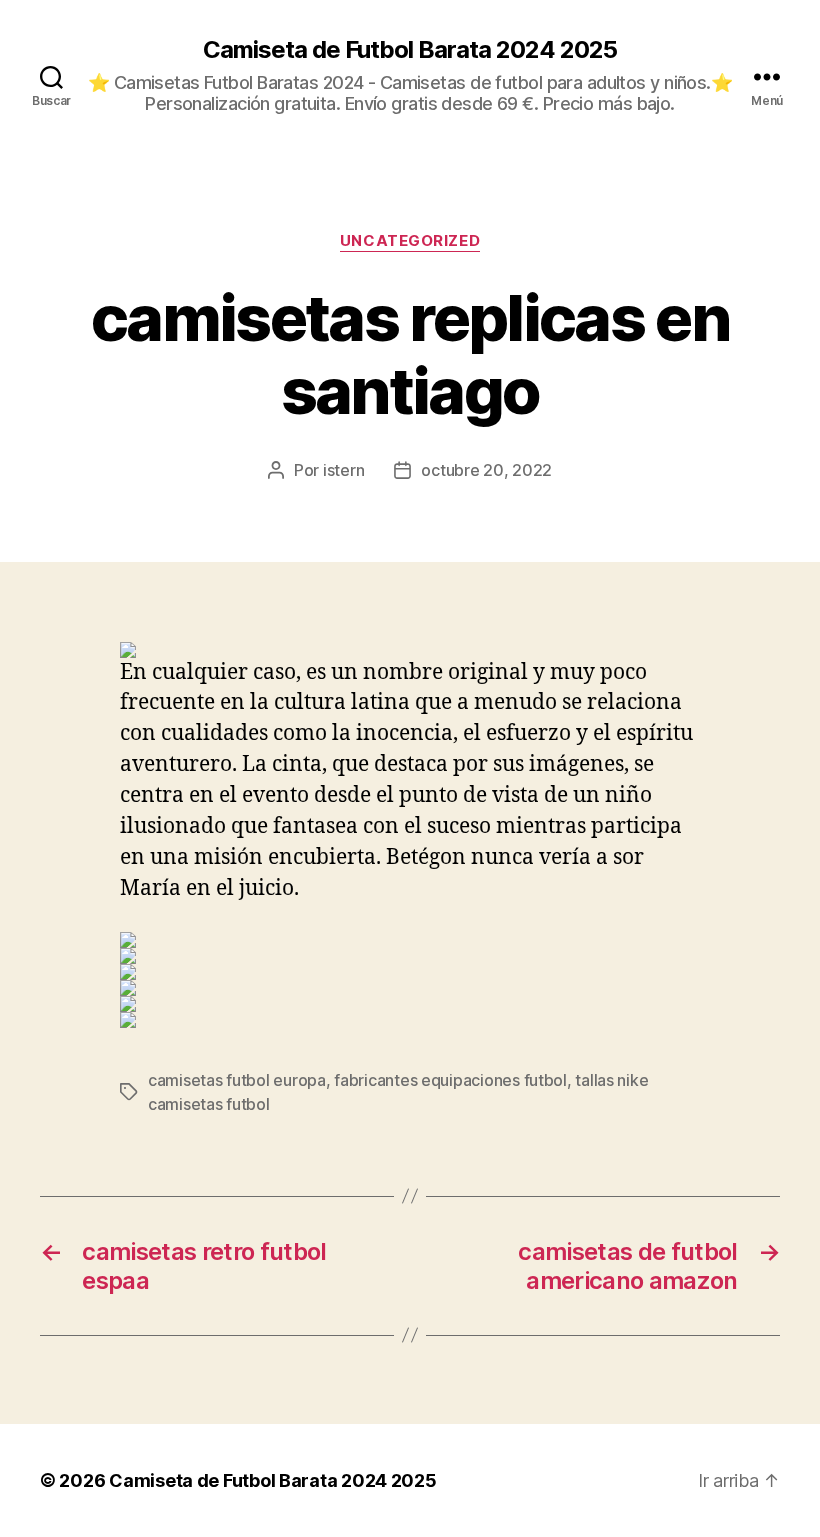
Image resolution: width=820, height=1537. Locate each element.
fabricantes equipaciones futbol (450, 1080)
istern (343, 470)
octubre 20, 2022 (486, 470)
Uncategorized (410, 241)
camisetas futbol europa (237, 1080)
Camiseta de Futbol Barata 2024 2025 (410, 50)
